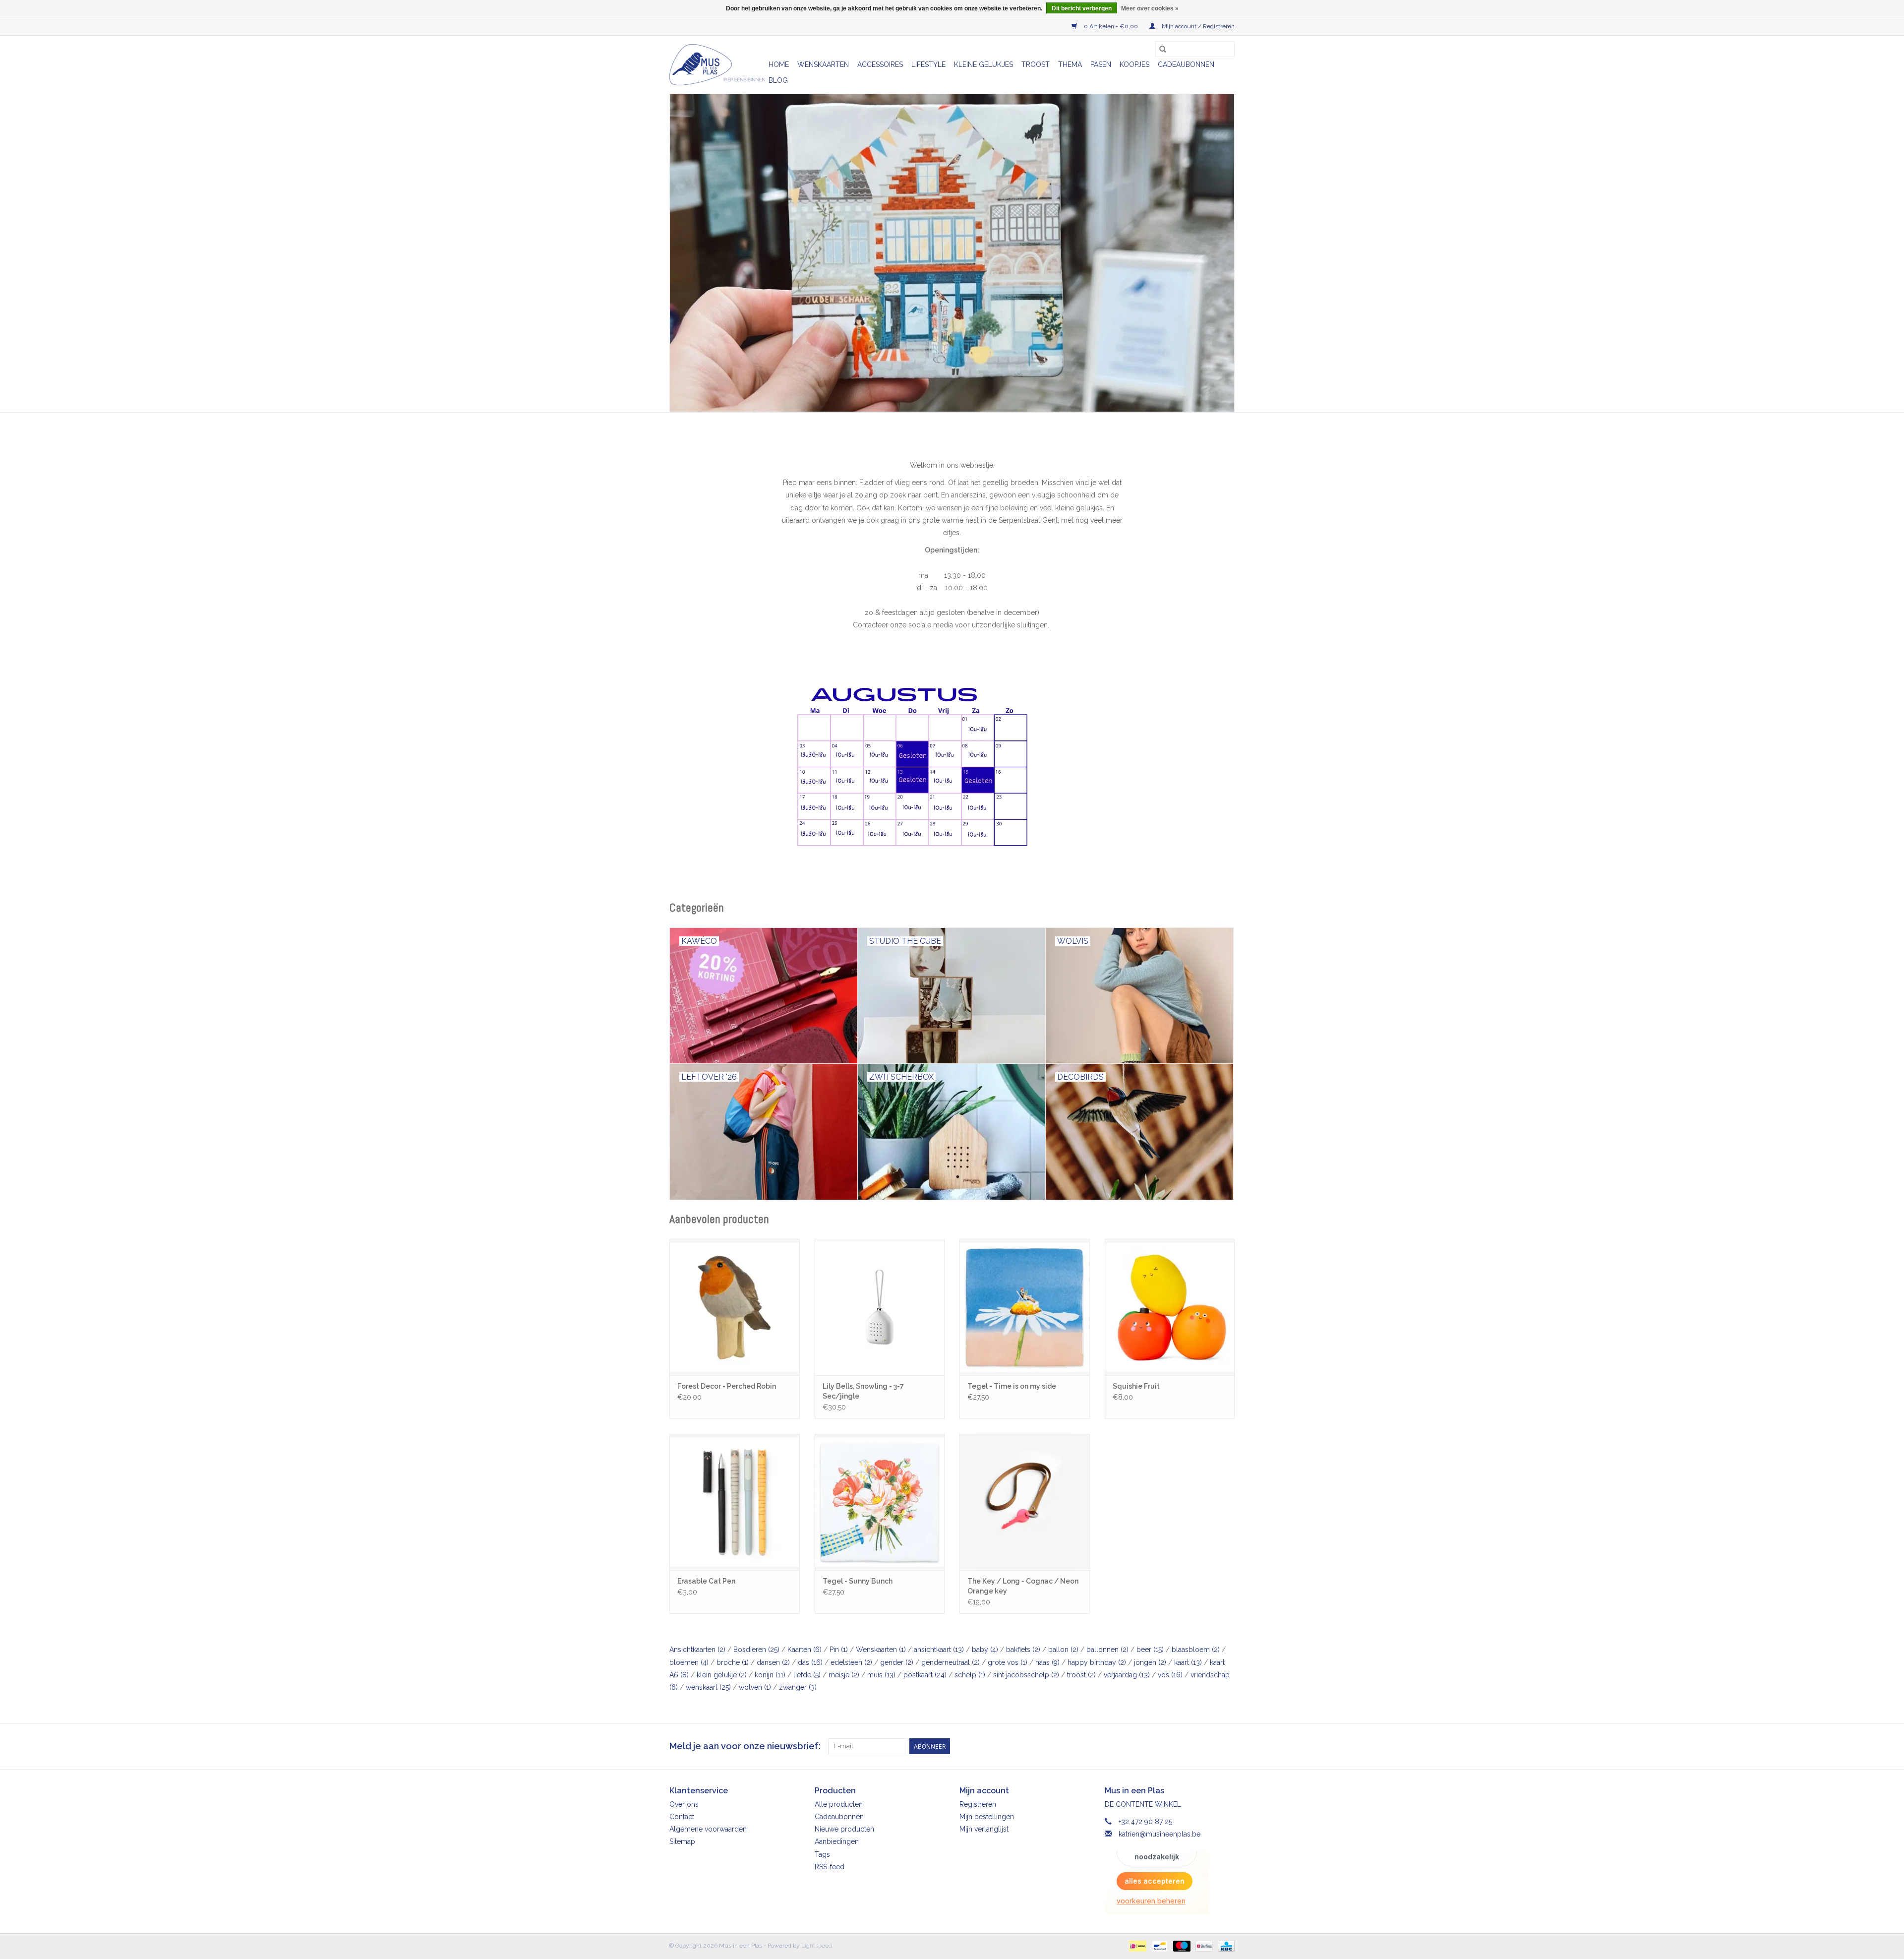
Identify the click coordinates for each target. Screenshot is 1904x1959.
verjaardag (1127, 1675)
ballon (1063, 1650)
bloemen (689, 1662)
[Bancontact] (1159, 1946)
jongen (1150, 1662)
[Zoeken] (1163, 49)
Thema (1070, 64)
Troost (1036, 64)
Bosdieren (756, 1650)
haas (1047, 1662)
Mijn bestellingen (987, 1817)
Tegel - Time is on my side (1012, 1386)
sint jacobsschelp (1026, 1675)
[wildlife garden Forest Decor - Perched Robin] (735, 1307)
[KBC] (1224, 1946)
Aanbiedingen (837, 1841)
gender (897, 1662)
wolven (755, 1687)
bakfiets (1023, 1650)
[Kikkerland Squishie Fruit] (1170, 1307)
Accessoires (880, 64)
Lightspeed (817, 1946)
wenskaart (708, 1687)
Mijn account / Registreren (1197, 26)
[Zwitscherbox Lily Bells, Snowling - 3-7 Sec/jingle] (880, 1307)
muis (881, 1675)
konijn (770, 1675)
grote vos (1008, 1662)
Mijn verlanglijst (984, 1829)
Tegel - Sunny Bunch (858, 1581)
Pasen (1101, 64)
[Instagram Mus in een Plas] (1227, 1746)
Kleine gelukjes (983, 64)
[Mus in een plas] (952, 253)
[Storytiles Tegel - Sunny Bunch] (880, 1502)
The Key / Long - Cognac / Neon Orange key (1023, 1586)
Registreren (978, 1804)
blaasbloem (1196, 1650)
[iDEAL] (1136, 1946)
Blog (778, 80)
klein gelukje (722, 1675)
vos (1170, 1675)
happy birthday (1097, 1662)
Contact (682, 1817)
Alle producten (839, 1804)
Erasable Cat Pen (706, 1581)
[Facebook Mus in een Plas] (1209, 1746)
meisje (844, 1675)
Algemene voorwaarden (708, 1829)
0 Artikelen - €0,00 (1111, 26)
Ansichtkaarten (697, 1650)
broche (733, 1662)
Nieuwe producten (844, 1829)
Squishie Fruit (1136, 1386)
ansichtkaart (939, 1650)
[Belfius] (1203, 1946)
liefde (807, 1675)
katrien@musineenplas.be (1160, 1834)
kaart (1188, 1662)
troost (1081, 1675)
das (810, 1662)
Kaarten (804, 1650)
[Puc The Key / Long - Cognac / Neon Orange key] (1025, 1502)
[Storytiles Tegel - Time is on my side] (1025, 1307)
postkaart (925, 1675)
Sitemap (682, 1841)
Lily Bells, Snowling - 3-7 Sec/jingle (863, 1391)
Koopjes (1134, 64)
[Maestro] (1181, 1946)
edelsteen (851, 1662)
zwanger (798, 1687)
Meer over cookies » (1150, 8)
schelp (970, 1675)
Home (779, 64)
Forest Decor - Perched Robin (727, 1386)
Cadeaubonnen (1186, 64)
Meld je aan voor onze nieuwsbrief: (745, 1746)
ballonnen (1107, 1650)
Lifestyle (928, 64)
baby (985, 1650)
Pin (839, 1650)
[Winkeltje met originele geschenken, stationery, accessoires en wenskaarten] (717, 65)
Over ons (684, 1804)
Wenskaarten (823, 64)
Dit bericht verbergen (1082, 8)
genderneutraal (951, 1662)
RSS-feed (830, 1867)
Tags (822, 1854)
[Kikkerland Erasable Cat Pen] (735, 1502)
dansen (773, 1662)
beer (1150, 1650)
